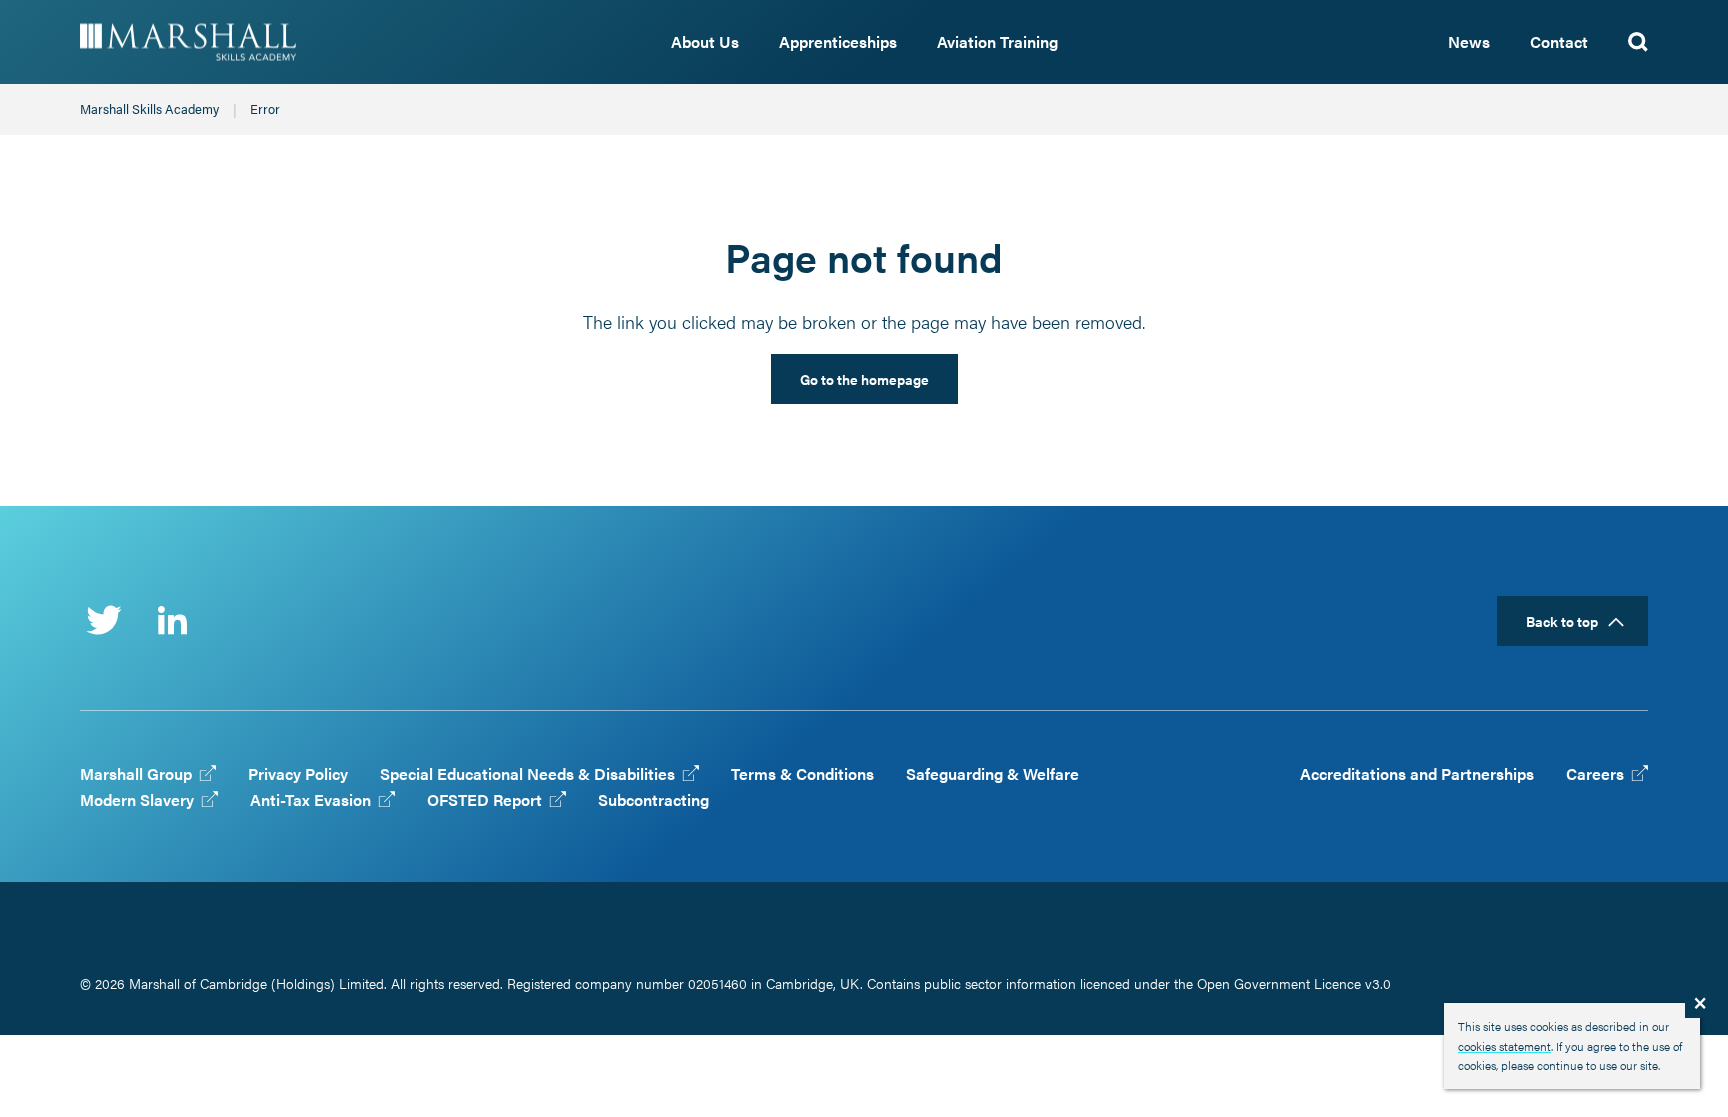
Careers (1599, 773)
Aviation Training (997, 41)
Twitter (104, 620)
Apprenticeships (838, 41)
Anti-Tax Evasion (314, 799)
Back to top (1562, 621)
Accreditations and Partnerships (1417, 773)
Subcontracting (653, 799)
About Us (705, 41)
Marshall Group (140, 773)
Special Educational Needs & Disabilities (531, 773)
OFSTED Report (488, 799)
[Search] (1638, 42)
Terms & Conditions (802, 773)
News (1469, 41)
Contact (1559, 41)
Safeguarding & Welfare (992, 773)
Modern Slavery (141, 799)
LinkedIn (172, 620)
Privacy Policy (298, 773)
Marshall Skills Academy (234, 42)
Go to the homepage (864, 379)
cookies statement (1504, 1046)
